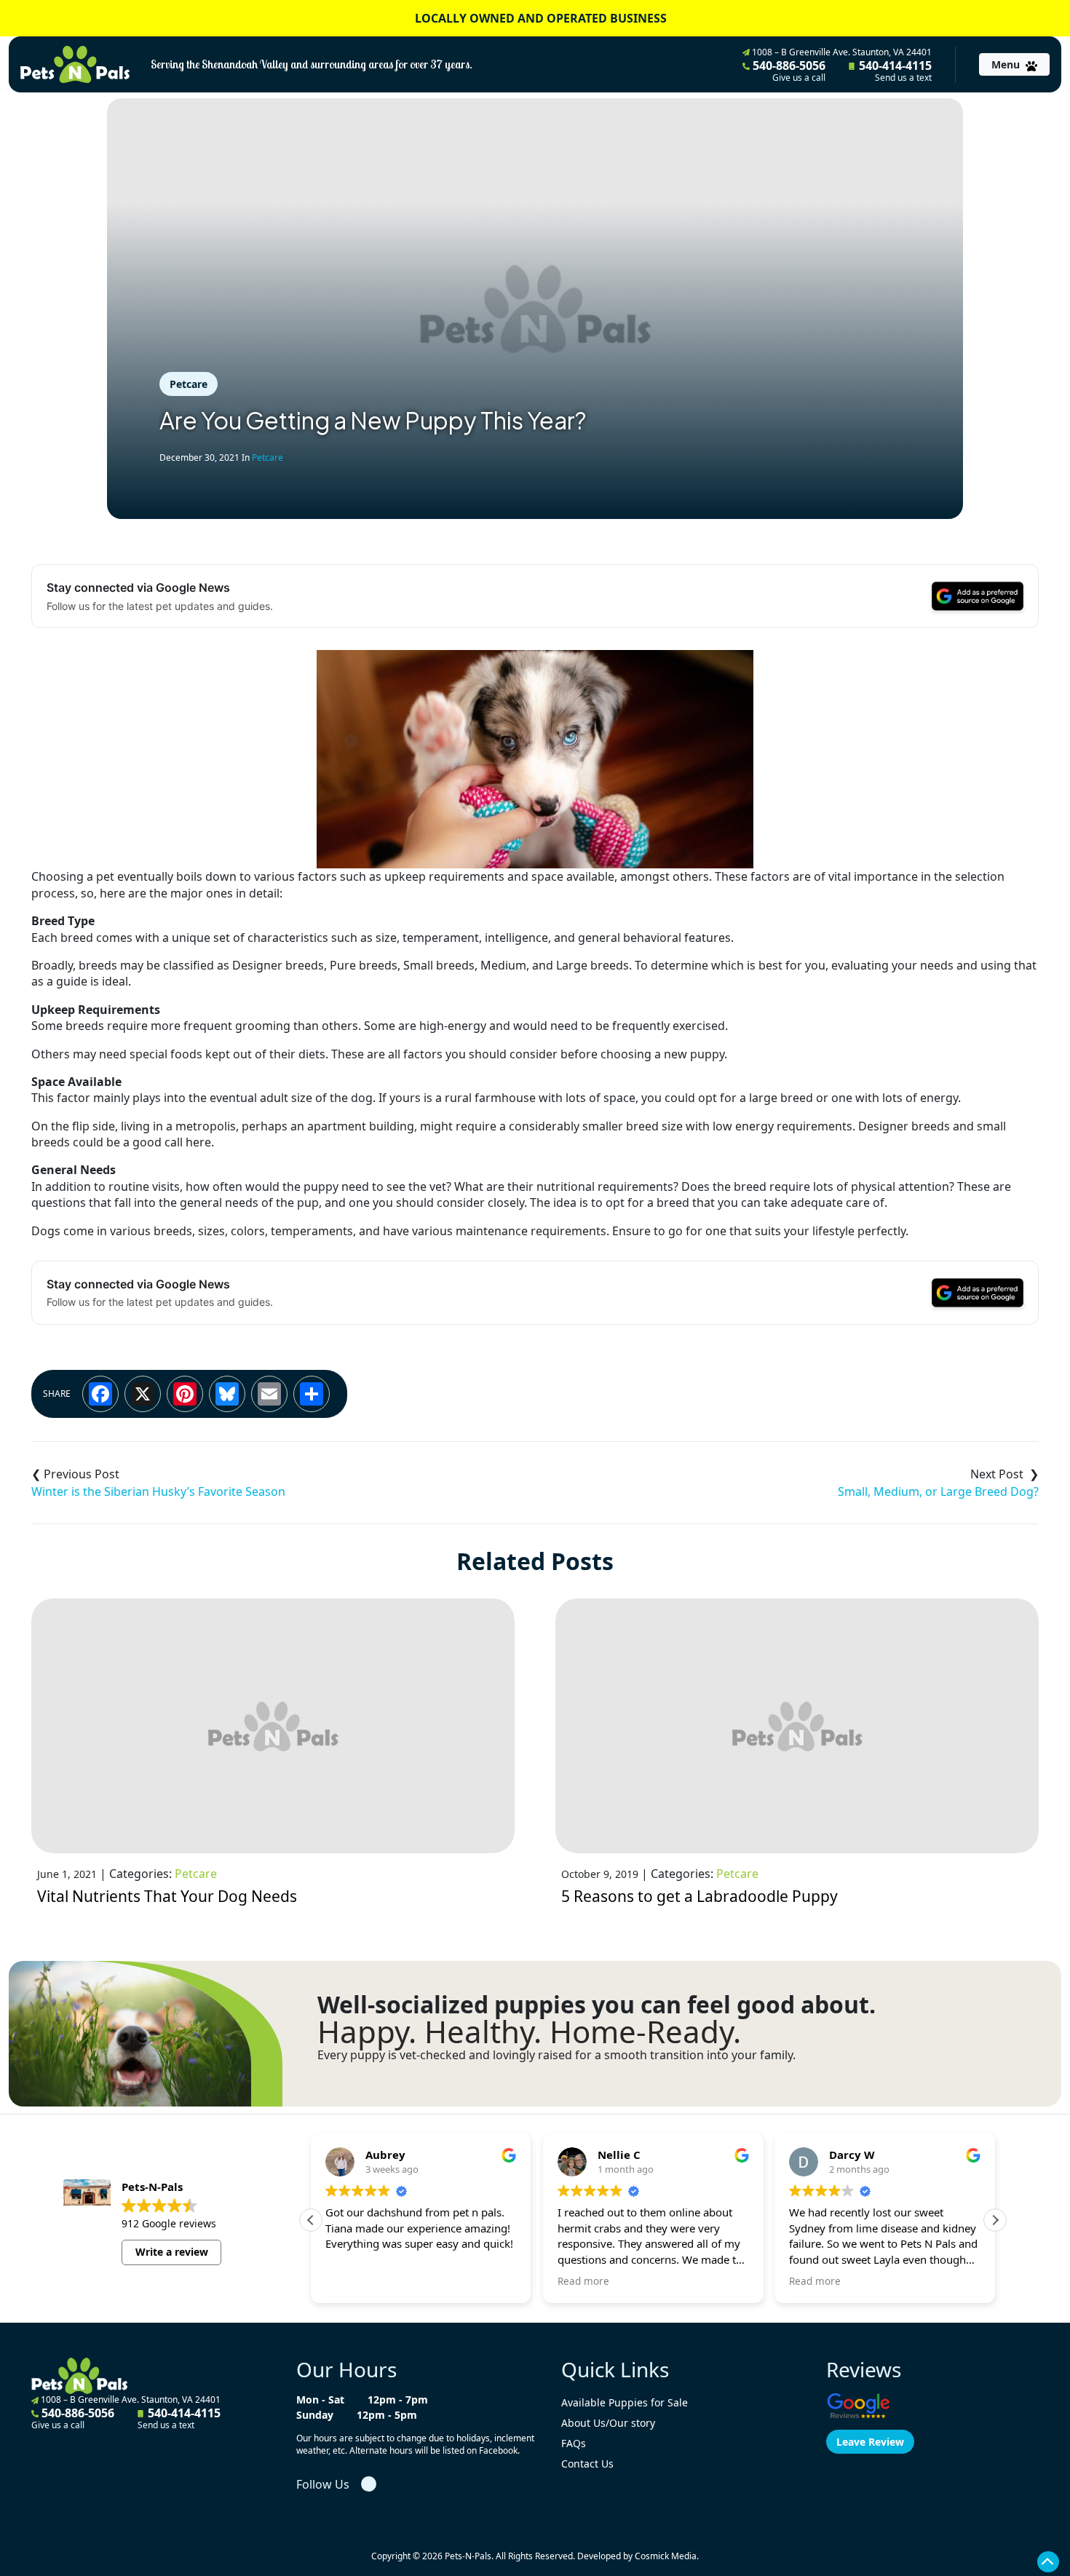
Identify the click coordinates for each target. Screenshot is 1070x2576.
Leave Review (870, 2442)
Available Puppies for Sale (625, 2402)
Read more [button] (583, 2281)
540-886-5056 (788, 71)
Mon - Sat (320, 2399)
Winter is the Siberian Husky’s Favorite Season (158, 1491)
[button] (995, 2220)
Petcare (189, 384)
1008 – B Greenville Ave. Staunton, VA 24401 (841, 52)
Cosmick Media (666, 2556)
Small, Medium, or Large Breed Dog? (938, 1491)
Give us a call (799, 78)
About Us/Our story (608, 2423)
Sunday (315, 2415)
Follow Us (323, 2484)
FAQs (574, 2443)
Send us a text (903, 78)
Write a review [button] (172, 2252)
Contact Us (587, 2464)
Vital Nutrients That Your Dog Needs (167, 1896)
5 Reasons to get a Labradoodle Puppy (700, 1896)
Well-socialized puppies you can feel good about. (597, 2005)
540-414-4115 (894, 71)
